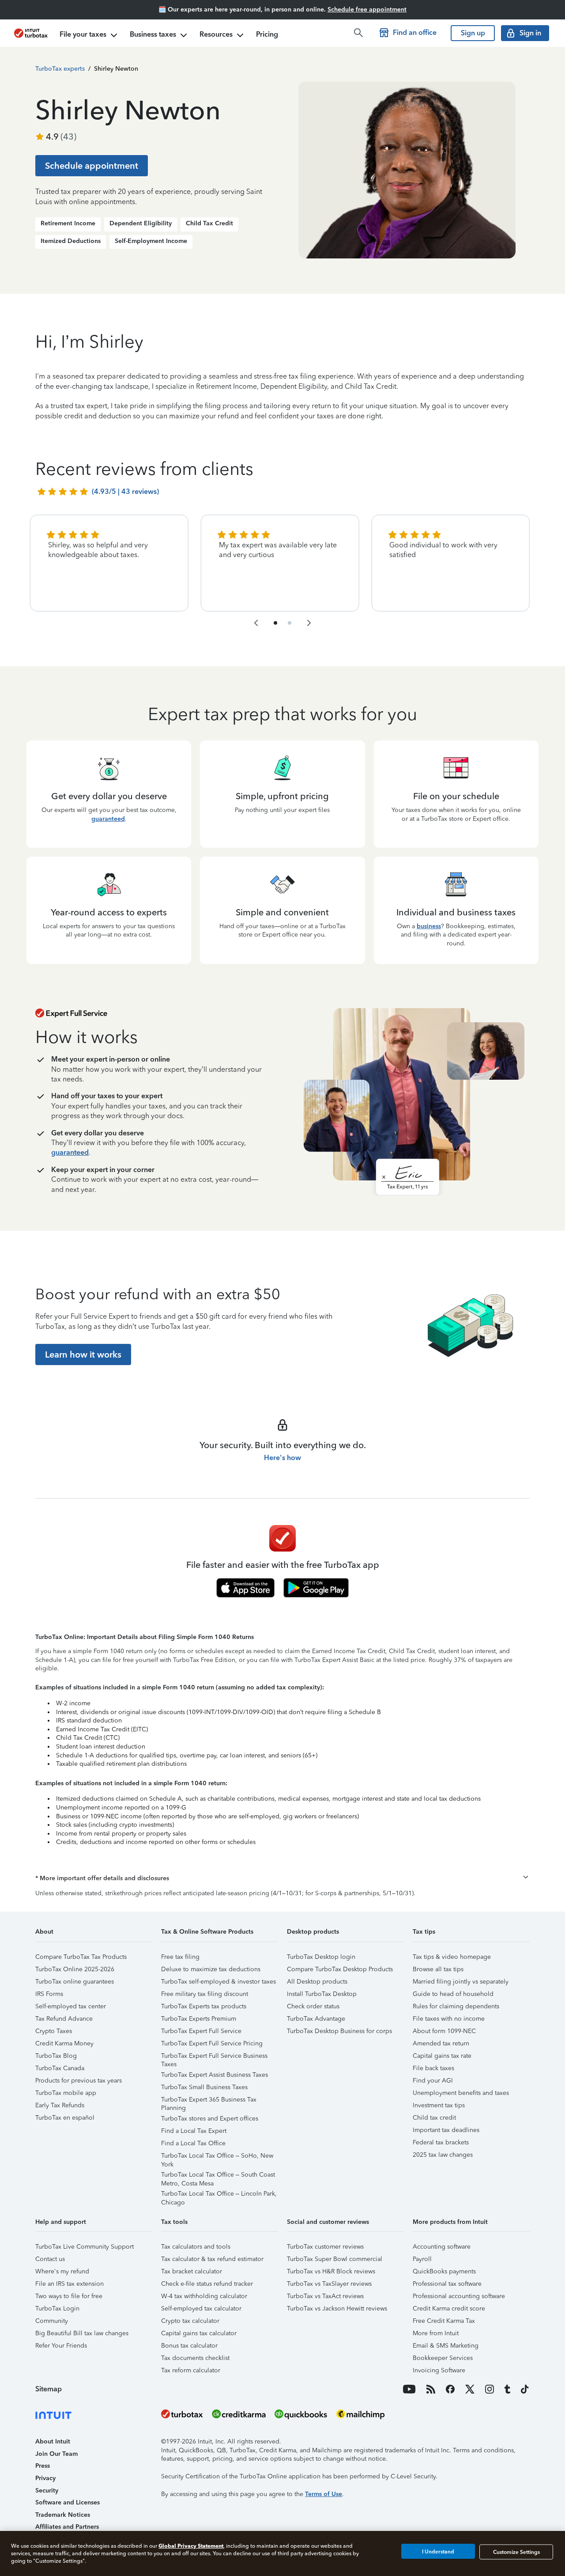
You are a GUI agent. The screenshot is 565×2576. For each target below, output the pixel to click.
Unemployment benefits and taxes (461, 2093)
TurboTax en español (65, 2118)
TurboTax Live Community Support (85, 2247)
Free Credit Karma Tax (444, 2321)
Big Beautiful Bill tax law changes (82, 2333)
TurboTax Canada (60, 2068)
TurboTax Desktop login (321, 1957)
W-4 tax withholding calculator (204, 2296)
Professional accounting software (459, 2296)
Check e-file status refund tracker (207, 2284)
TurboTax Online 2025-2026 (75, 1969)
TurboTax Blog (56, 2056)
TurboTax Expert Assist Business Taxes (215, 2075)
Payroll (422, 2259)
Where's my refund (62, 2271)
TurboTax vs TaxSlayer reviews (329, 2284)
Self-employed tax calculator (201, 2309)
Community (52, 2321)
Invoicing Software (439, 2370)
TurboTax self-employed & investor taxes (218, 1982)
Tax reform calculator (191, 2370)
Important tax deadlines (446, 2130)
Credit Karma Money (64, 2043)
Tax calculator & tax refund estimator (212, 2259)
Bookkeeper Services (443, 2358)
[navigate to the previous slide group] (256, 623)
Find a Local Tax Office (193, 2143)
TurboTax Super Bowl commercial (335, 2259)
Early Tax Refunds (60, 2105)
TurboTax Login (57, 2309)
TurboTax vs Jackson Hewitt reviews (337, 2309)
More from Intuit (436, 2333)
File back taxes (433, 2068)
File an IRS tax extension (70, 2284)
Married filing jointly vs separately (461, 1982)
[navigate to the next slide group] (309, 623)
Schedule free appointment (367, 9)
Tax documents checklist (195, 2358)
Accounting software (442, 2247)
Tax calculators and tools (196, 2247)
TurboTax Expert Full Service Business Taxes (214, 2057)
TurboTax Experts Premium (199, 2019)
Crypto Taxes (54, 2031)
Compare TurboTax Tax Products (81, 1957)
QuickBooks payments (444, 2271)
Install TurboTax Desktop (322, 1994)
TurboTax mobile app (66, 2093)
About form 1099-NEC (444, 2031)
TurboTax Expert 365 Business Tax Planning (209, 2101)
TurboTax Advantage (316, 2019)
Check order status (313, 2006)
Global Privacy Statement (191, 2546)
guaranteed (108, 819)
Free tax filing (180, 1957)
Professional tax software (447, 2284)
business (429, 926)
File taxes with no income (449, 2019)
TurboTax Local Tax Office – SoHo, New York (217, 2157)
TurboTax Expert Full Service (201, 2031)
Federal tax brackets (441, 2142)
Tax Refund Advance (64, 2019)
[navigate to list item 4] (290, 623)
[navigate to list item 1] (275, 623)
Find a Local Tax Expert (194, 2131)
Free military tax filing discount (205, 1994)
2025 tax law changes (443, 2155)
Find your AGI (433, 2081)
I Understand (438, 2552)
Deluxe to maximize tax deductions (211, 1969)
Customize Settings (516, 2552)
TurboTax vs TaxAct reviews (325, 2296)
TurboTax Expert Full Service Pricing (212, 2043)
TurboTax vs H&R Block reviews (331, 2271)
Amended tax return (441, 2043)
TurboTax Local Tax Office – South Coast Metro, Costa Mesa (218, 2176)
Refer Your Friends (61, 2346)
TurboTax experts (60, 69)
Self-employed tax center (71, 2006)
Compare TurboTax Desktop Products (340, 1969)
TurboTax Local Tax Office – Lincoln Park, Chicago (219, 2195)
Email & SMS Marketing (446, 2346)
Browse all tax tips (438, 1969)
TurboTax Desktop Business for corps (339, 2031)
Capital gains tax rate (442, 2056)
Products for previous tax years (79, 2081)
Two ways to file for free (69, 2296)
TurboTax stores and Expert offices (210, 2119)
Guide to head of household (453, 1994)
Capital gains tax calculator (199, 2333)
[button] (282, 1878)
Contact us (50, 2259)
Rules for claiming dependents (456, 2006)
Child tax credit (434, 2118)
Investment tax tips (439, 2105)
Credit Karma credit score (449, 2309)
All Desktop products (317, 1982)
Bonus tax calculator (189, 2346)
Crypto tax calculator (190, 2321)
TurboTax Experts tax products (204, 2006)
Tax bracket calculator (192, 2271)
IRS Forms (49, 1994)
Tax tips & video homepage (452, 1957)
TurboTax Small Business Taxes (204, 2087)
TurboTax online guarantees (75, 1982)
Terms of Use (324, 2494)
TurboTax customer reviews (325, 2247)
